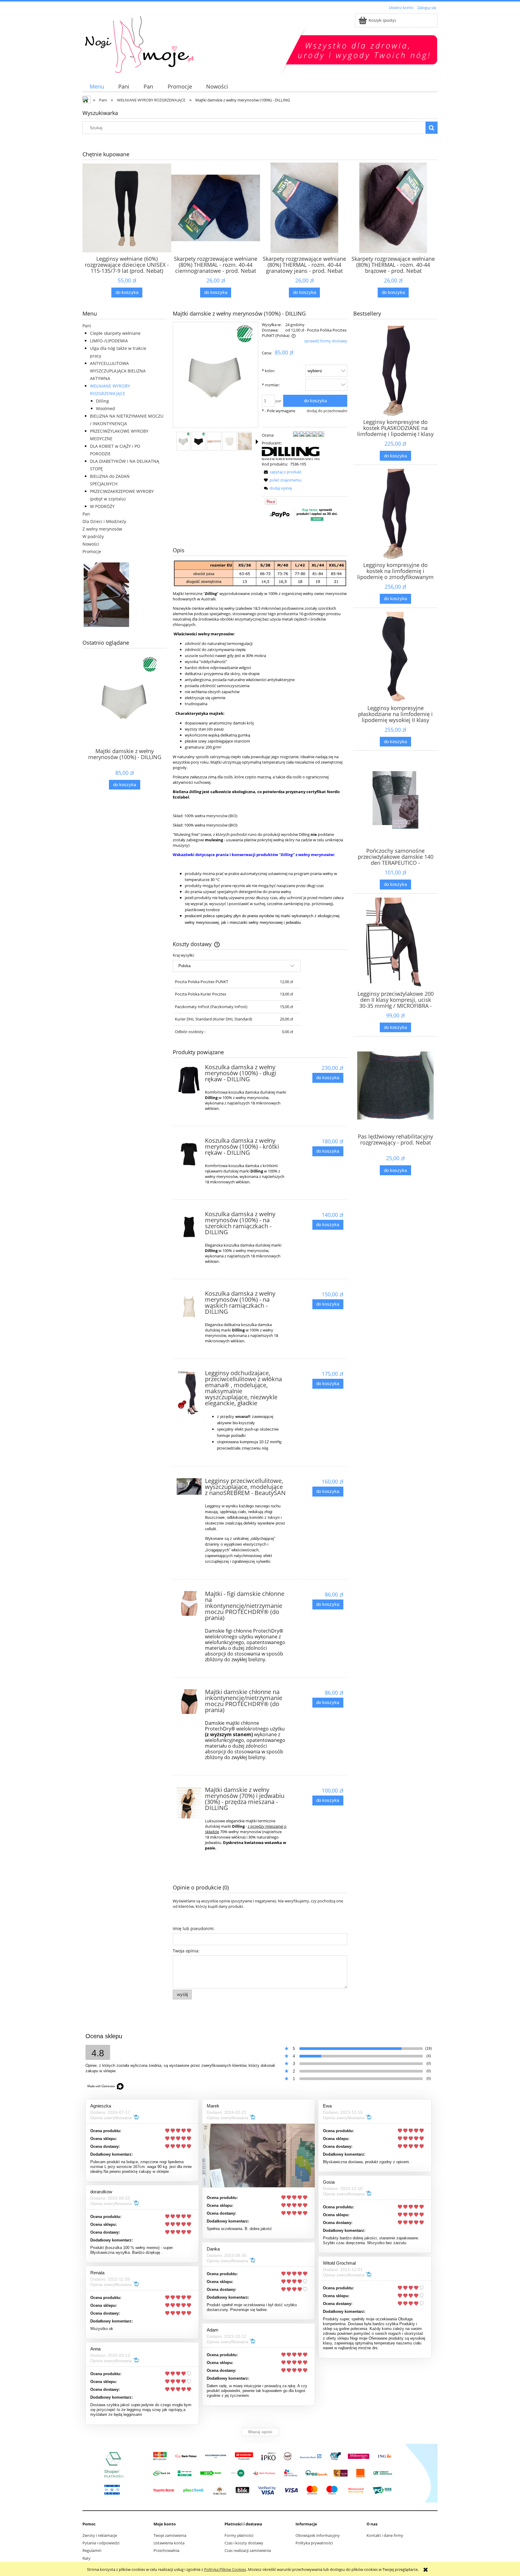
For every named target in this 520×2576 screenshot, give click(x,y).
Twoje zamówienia (170, 2535)
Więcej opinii (260, 2432)
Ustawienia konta (169, 2543)
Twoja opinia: (186, 1951)
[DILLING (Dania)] (291, 453)
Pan (86, 514)
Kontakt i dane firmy (385, 2535)
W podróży (93, 536)
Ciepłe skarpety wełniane (115, 333)
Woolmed (105, 408)
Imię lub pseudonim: (194, 1928)
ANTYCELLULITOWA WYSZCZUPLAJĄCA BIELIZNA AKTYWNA (118, 371)
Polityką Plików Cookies (225, 2569)
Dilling (102, 401)
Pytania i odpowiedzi (101, 2543)
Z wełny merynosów (102, 529)
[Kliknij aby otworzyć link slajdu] (125, 595)
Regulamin (92, 2550)
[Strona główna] (188, 43)
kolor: (268, 371)
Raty (87, 2558)
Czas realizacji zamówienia (248, 2550)
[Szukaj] (432, 128)
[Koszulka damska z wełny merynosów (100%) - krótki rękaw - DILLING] (189, 1154)
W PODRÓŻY (102, 506)
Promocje (92, 551)
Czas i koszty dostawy (244, 2543)
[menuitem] (97, 87)
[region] (125, 595)
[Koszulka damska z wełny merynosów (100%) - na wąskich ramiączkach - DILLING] (189, 1307)
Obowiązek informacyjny (318, 2535)
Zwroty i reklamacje (100, 2535)
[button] (257, 442)
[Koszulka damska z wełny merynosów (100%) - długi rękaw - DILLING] (189, 1082)
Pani (87, 326)
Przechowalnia (166, 2550)
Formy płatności (239, 2535)
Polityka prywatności (314, 2543)
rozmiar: (271, 385)
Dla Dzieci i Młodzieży (104, 521)
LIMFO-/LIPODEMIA (109, 341)
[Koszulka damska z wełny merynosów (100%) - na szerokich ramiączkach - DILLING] (189, 1227)
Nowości (91, 544)
